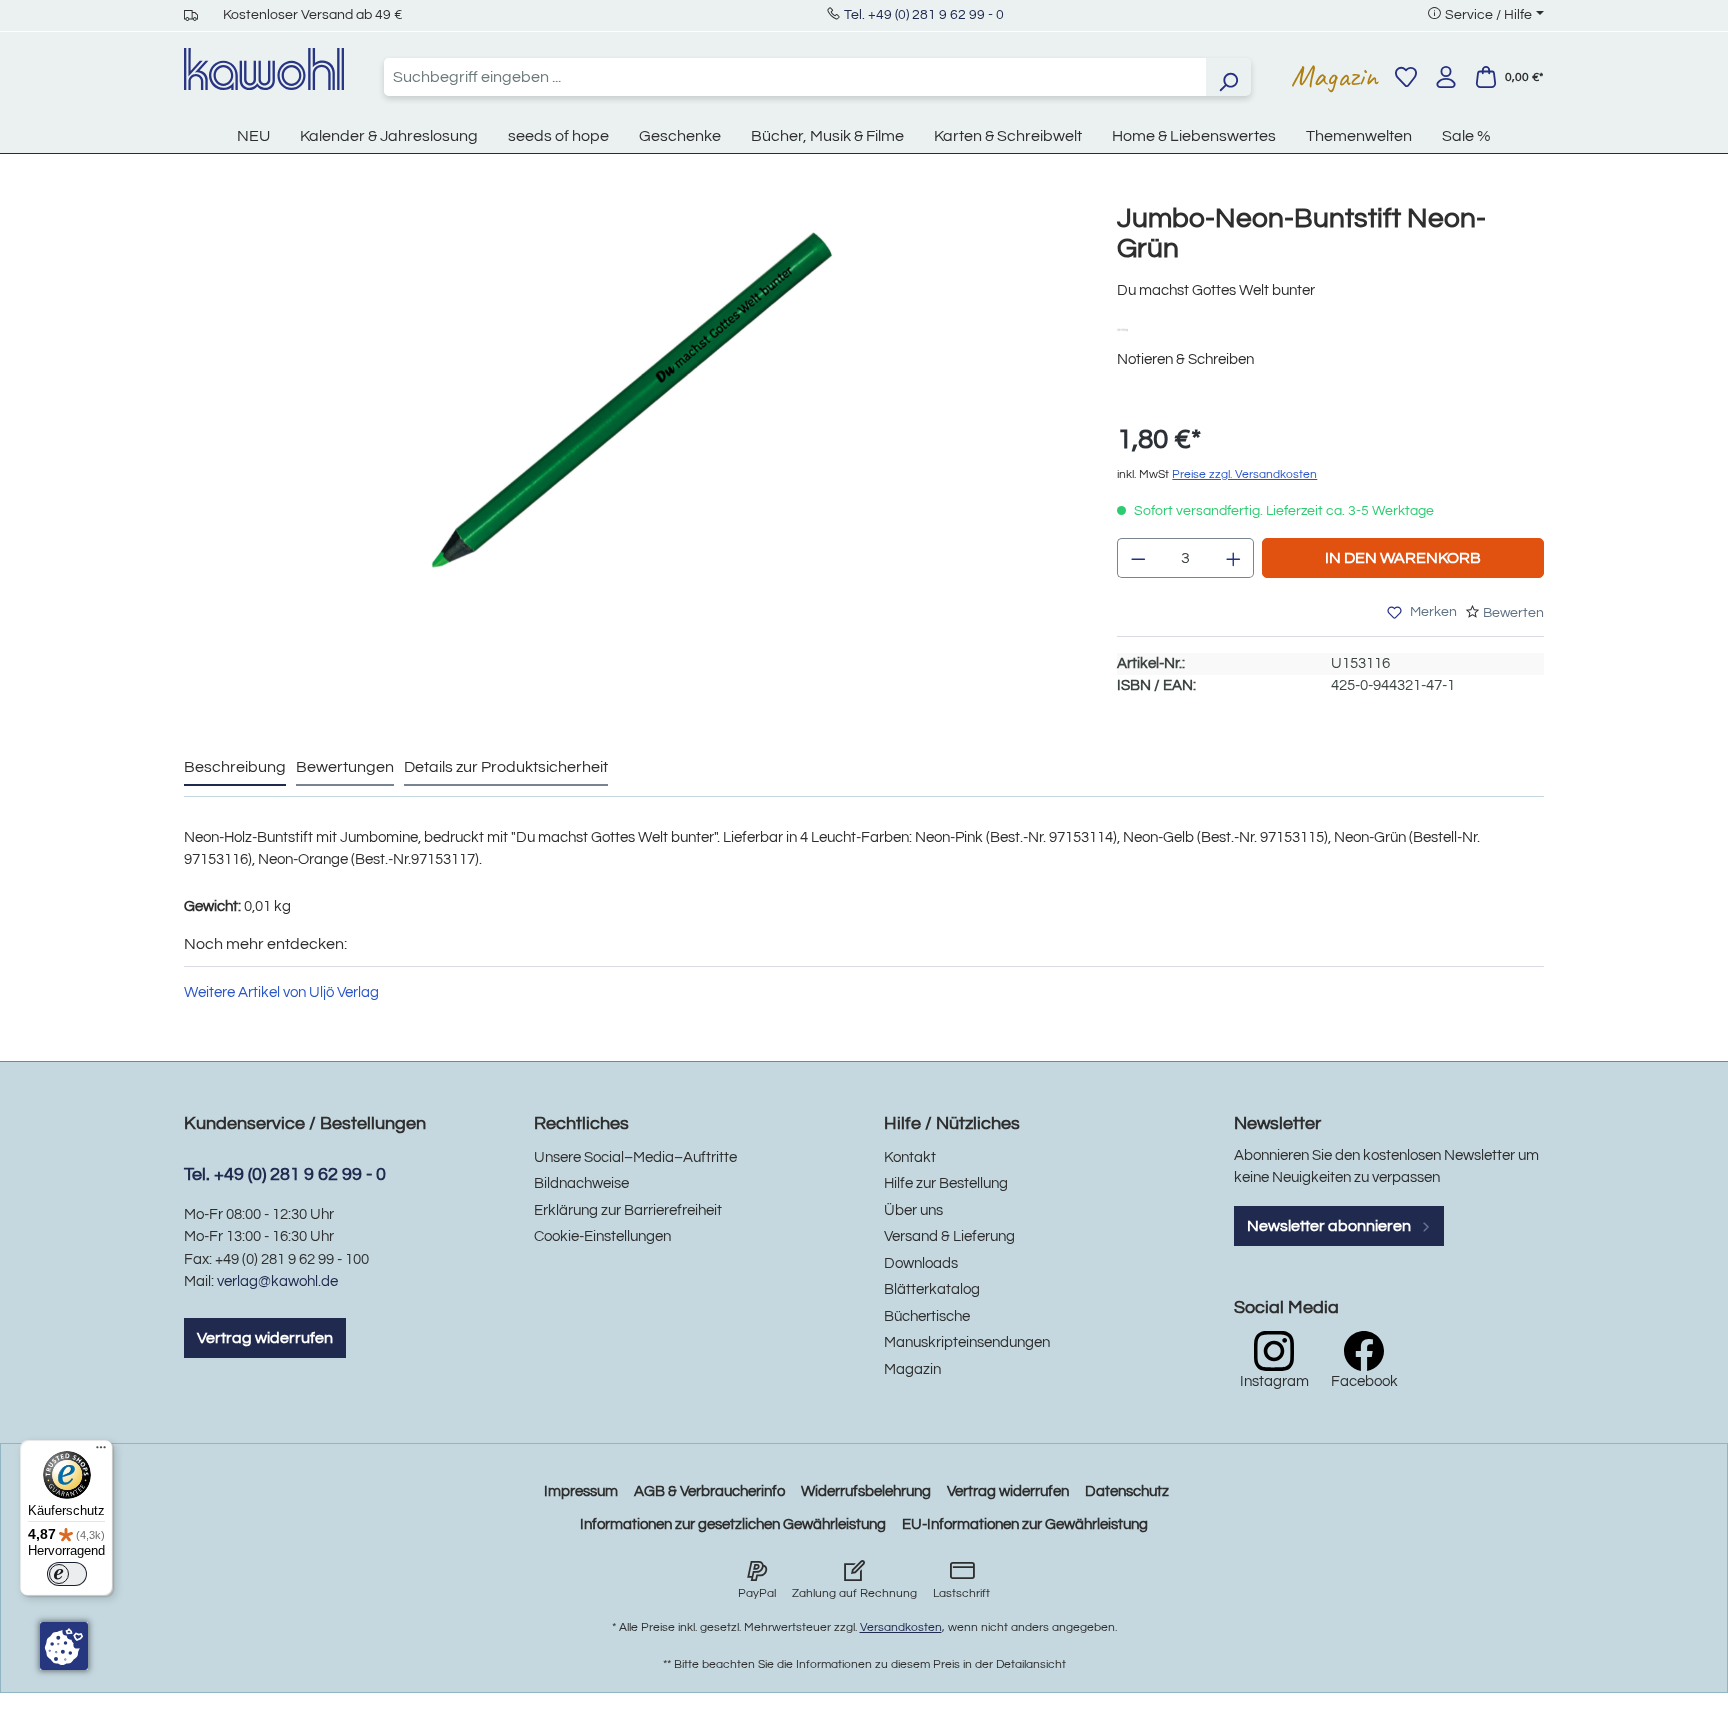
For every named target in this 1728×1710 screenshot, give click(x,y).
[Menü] (101, 1452)
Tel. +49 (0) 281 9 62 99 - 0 (924, 15)
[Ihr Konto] (1446, 77)
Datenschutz (1127, 1491)
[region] (630, 439)
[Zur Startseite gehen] (264, 69)
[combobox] (795, 77)
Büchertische (927, 1316)
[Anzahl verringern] (1138, 558)
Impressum (581, 1491)
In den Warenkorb (1403, 558)
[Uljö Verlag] (1130, 328)
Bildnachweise (581, 1183)
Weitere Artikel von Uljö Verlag (281, 992)
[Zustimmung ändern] (64, 1646)
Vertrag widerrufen (265, 1338)
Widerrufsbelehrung (866, 1491)
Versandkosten (901, 1627)
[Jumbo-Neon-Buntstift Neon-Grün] (630, 419)
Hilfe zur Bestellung (946, 1183)
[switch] (67, 1574)
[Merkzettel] (1406, 77)
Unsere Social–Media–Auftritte (635, 1157)
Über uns (913, 1210)
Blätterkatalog (932, 1289)
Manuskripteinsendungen (967, 1342)
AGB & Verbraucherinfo (709, 1491)
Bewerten (1513, 613)
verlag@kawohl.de (277, 1281)
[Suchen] (1228, 77)
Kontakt (910, 1157)
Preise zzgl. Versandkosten (1244, 474)
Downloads (921, 1263)
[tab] (235, 768)
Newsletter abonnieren (1330, 1226)
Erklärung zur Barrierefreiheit (628, 1210)
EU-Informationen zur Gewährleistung (1025, 1524)
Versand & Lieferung (949, 1236)
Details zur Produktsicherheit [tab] (506, 767)
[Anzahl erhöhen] (1234, 558)
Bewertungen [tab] (345, 767)
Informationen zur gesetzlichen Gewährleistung (733, 1524)
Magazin (1334, 76)
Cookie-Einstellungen (602, 1236)
